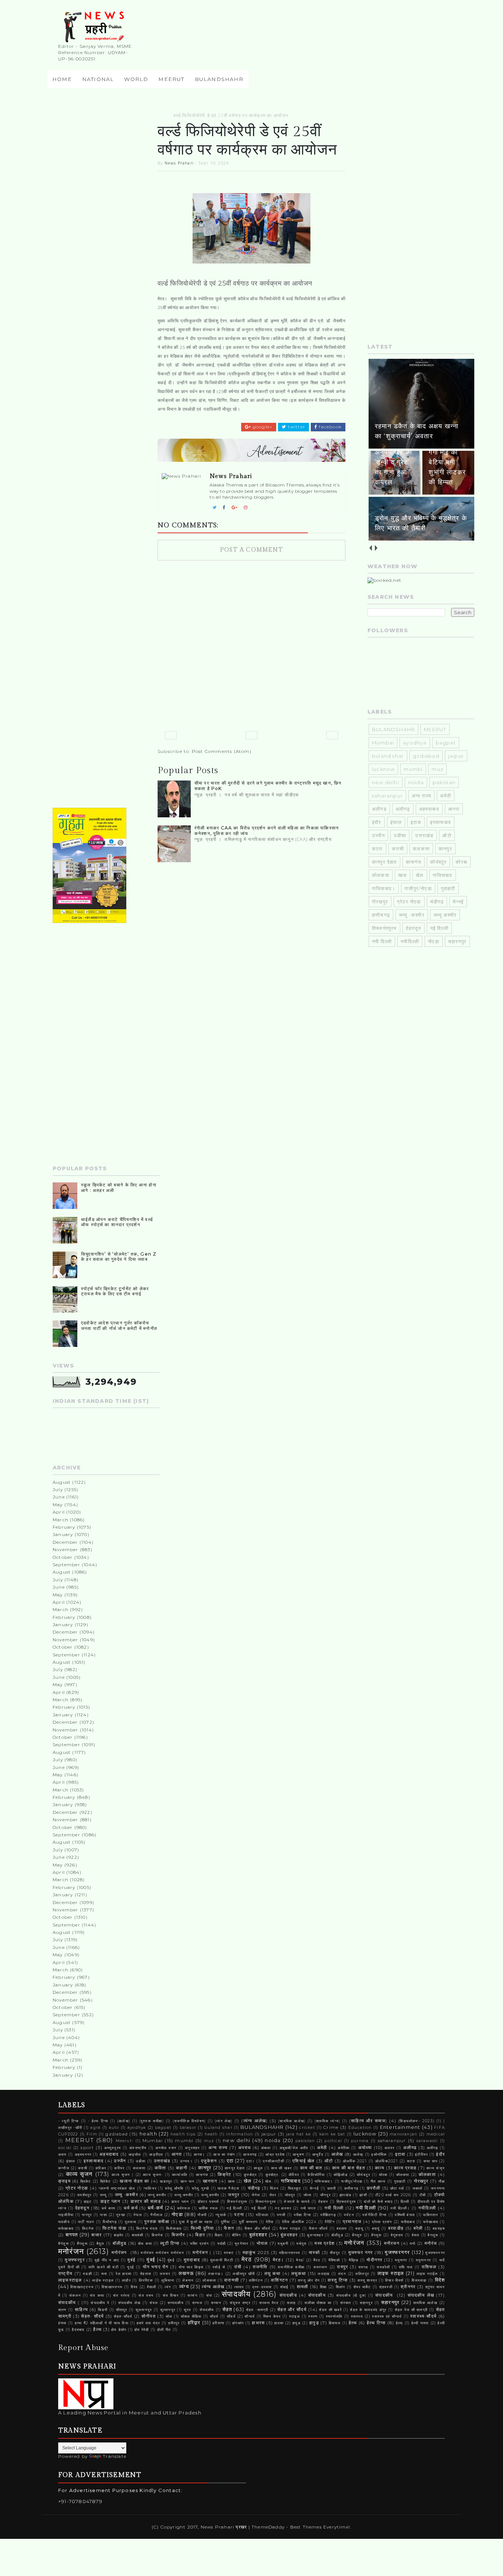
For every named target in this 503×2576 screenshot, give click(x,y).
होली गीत (164, 2330)
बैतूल (101, 2244)
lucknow (383, 769)
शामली (303, 2287)
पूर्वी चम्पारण (248, 2222)
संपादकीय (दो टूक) (351, 2295)
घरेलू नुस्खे (201, 2188)
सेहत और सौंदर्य (292, 2310)
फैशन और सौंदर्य (258, 2228)
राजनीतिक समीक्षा (291, 2267)
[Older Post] (332, 735)
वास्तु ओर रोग (309, 2280)
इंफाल (396, 822)
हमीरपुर (174, 2323)
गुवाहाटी (448, 888)
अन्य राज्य (421, 796)
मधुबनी (283, 2244)
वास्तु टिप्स (338, 2280)
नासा (103, 2215)
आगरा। (200, 2154)
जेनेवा (256, 2195)
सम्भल (197, 2303)
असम (62, 2154)
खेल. (269, 2181)
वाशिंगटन (279, 2280)
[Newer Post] (171, 735)
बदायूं (376, 2228)
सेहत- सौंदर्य (92, 2316)
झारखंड (345, 2195)
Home (62, 79)
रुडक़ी (87, 2274)
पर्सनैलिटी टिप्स (374, 2215)
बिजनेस (158, 2235)
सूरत (188, 2310)
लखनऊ (186, 2273)
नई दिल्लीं (259, 2208)
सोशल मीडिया (191, 2316)
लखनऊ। (216, 2274)
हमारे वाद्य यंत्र (148, 2323)
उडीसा (400, 835)
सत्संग (192, 2295)
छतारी (332, 2188)
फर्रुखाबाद (431, 2222)
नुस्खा (121, 2215)
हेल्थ (353, 2323)
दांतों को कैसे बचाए (378, 2202)
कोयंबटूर (438, 862)
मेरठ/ (300, 2260)
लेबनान (188, 2280)
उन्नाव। (187, 2161)
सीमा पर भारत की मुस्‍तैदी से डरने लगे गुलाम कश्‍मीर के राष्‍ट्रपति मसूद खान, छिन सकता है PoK (268, 785)
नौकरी (202, 2215)
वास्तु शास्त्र (367, 2280)
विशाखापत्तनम (112, 2287)
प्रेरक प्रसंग (382, 2222)
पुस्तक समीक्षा (157, 2222)
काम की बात (311, 2168)
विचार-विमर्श (394, 2280)
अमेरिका (344, 2148)
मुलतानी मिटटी (222, 2260)
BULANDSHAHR (393, 729)
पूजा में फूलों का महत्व (196, 2222)
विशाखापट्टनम (82, 2287)
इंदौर (377, 822)
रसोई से (219, 2267)
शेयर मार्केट (362, 2287)
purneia (360, 2141)
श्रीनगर (408, 2287)
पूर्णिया (226, 2222)
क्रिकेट (86, 2181)
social (65, 2148)
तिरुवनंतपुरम (237, 2202)
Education (360, 2128)
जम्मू (103, 2195)
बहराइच (439, 2228)
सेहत (227, 2309)
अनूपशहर (192, 2148)
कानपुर (445, 849)
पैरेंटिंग (330, 2222)
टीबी (423, 2195)
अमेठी (446, 796)
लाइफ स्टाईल (427, 2274)
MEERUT (171, 79)
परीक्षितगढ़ (328, 2215)
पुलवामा (131, 2222)
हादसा (279, 2323)
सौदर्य (214, 2316)
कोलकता (381, 875)
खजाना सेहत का (134, 2181)
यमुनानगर (423, 2260)
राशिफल (429, 2267)
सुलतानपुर (144, 2310)
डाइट (88, 2202)
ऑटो (447, 835)
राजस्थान (321, 2267)
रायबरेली (383, 2267)
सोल (169, 2316)
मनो (413, 2244)
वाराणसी (232, 2280)
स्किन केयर (272, 2316)
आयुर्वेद (318, 2154)
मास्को (315, 2253)
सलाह (291, 2303)
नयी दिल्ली (382, 941)
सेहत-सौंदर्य (123, 2316)
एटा (230, 2161)
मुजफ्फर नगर (360, 2253)
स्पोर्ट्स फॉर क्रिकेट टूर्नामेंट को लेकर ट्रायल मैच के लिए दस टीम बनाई (115, 1291)
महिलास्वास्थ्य (290, 2253)
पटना (239, 2215)
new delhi (386, 782)
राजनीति (260, 2267)
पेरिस (270, 2222)
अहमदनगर (83, 2154)
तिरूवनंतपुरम (384, 928)
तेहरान (323, 2202)
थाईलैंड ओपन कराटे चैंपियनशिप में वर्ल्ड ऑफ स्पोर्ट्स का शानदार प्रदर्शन (117, 1222)
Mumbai (383, 743)
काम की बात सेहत (349, 2168)
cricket (307, 2128)
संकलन (75, 2295)
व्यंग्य (184, 2286)
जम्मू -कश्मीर (412, 915)
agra (95, 2128)
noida (416, 782)
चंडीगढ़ (437, 902)
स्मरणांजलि (334, 2316)
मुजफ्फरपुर (75, 2260)
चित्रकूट (295, 2188)
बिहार (200, 2235)
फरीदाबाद (408, 2222)
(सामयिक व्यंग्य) (327, 2121)
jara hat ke (299, 2134)
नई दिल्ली (439, 928)
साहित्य (81, 2310)
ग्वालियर (150, 2188)
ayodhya (415, 743)
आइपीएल (156, 2154)
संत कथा (97, 2295)
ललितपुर (362, 2274)
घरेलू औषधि (174, 2188)
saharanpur (387, 796)
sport (87, 2148)
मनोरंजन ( (202, 2253)
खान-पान (188, 2181)
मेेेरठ (317, 2260)
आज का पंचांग (224, 2154)
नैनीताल (156, 2215)
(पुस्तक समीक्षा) (152, 2121)
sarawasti (427, 2141)
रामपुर (342, 2267)
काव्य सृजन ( (122, 2175)
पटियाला (262, 2215)
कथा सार (430, 2161)
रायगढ (363, 2267)
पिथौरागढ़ (110, 2222)
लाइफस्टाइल (70, 2280)
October (63, 1557)
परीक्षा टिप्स (303, 2215)
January (63, 1534)
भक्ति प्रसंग (199, 2244)
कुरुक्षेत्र (250, 2175)
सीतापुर (122, 2310)
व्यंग (168, 2287)
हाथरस (258, 2323)
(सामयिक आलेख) (292, 2121)
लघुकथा (299, 2274)
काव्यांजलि (180, 2175)
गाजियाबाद (443, 875)
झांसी (363, 2195)
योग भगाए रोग (156, 2267)
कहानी (182, 2168)
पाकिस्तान (431, 2215)
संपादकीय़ (288, 2295)
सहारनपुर (457, 941)
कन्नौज (64, 2168)
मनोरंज (431, 2243)
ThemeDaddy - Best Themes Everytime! (301, 2527)
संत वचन (146, 2295)
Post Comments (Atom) (222, 751)
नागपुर (87, 2215)
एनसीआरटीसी (273, 2161)
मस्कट (229, 2253)
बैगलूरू (433, 2235)
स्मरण (313, 2316)
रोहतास (146, 2274)
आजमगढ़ (250, 2154)
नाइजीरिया (66, 2215)
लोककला (209, 2280)
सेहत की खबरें (330, 2310)
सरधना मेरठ (269, 2303)
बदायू (359, 2228)
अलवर (390, 2148)
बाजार (97, 2235)
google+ (262, 427)
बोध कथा (145, 2244)
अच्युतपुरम (112, 2148)
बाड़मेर (119, 2235)
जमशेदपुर (84, 2195)
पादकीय (64, 2222)
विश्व (134, 2287)
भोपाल (262, 2243)
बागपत (72, 2234)
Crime (331, 2127)
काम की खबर (281, 2168)
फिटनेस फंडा (114, 2228)
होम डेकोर (119, 2330)
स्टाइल (295, 2316)
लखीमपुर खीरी (244, 2274)
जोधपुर (290, 2195)
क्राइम (64, 2181)
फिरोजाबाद (174, 2228)
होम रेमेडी (142, 2330)
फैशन (229, 2228)
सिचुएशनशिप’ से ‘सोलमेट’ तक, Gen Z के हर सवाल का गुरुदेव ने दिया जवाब (119, 1257)
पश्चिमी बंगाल (405, 2215)
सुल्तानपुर (168, 2310)
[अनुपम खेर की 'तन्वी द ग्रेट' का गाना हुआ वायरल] (422, 412)
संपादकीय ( (69, 2303)
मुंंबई (171, 2260)
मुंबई (151, 2260)
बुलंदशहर (258, 2234)
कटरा (377, 849)
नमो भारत (308, 2208)
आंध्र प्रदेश (275, 2154)
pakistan (444, 782)
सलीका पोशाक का (318, 2303)
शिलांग (341, 2287)
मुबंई (131, 2260)
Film (92, 2134)
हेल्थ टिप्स (376, 2323)
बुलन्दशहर (315, 2235)
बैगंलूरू (64, 2244)
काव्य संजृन (436, 2168)
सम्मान (216, 2303)
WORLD (136, 79)
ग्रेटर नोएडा (409, 902)
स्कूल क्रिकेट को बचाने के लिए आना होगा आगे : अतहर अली (119, 1187)
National (98, 79)
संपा (209, 2295)
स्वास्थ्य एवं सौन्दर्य (387, 2316)
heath (211, 2134)
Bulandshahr (219, 79)
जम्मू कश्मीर (157, 2195)
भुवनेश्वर (241, 2244)
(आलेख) (124, 2121)
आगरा (454, 809)
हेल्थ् (400, 2323)
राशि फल (406, 2267)
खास (402, 875)
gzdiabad (426, 756)
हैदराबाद (78, 2330)
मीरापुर (335, 2253)
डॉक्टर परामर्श (208, 2202)
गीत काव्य (378, 2181)
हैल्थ (97, 2329)
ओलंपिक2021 (387, 2161)
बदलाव (342, 2228)
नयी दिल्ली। (400, 2208)
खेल (420, 875)
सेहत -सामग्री (257, 2310)
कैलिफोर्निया (316, 2175)
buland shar (388, 756)
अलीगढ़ (403, 809)
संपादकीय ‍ (385, 2295)
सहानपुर (366, 2303)
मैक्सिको (334, 2260)
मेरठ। (278, 2260)
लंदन (342, 2274)
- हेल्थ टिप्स (98, 2121)
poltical (333, 2141)
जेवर (273, 2195)
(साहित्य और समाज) (368, 2121)
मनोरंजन (71, 2251)
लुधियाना (168, 2280)
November (66, 1549)
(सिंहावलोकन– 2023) (416, 2121)
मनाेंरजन (392, 2243)
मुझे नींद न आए (107, 2260)
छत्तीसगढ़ (381, 915)
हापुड (296, 2323)
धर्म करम (109, 2208)
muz (437, 769)
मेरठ (247, 2259)
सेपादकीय (207, 2310)
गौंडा (442, 2181)
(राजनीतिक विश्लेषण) (189, 2121)
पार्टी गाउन (86, 2222)
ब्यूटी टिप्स (170, 2243)
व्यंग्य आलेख (213, 2287)
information (240, 2134)
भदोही (222, 2244)
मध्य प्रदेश (325, 2243)
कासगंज (414, 862)
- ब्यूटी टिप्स (69, 2121)
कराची (398, 849)
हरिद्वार (194, 2322)
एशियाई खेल (304, 2161)
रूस (104, 2274)
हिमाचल (335, 2323)
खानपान (210, 2181)
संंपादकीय (317, 2295)
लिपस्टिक (146, 2280)
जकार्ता (418, 2188)
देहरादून (414, 928)
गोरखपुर (380, 902)
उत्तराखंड (424, 835)
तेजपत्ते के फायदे (297, 2202)
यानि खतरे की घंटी (103, 2267)
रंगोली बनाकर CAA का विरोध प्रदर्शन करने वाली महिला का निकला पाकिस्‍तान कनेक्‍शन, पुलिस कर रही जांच (267, 830)
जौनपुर (325, 2195)
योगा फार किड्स (191, 2267)
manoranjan (403, 2134)
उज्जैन (378, 835)
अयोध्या (365, 2148)
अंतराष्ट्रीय (138, 2148)
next (376, 548)
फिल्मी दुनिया (203, 2228)
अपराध (245, 2148)
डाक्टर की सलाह (146, 2201)
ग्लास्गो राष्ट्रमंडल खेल (117, 2188)
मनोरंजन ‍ (120, 2253)
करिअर (101, 2168)
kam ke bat (332, 2134)
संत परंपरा (121, 2295)
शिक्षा (323, 2287)
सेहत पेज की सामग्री (411, 2310)
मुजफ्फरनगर (397, 2252)
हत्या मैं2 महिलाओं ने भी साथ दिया (102, 2323)
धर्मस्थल (184, 2208)
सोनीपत (149, 2316)
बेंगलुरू (377, 2235)
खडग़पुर (166, 2181)
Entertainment (400, 2127)
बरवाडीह (396, 2228)
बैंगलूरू (82, 2244)
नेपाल (138, 2215)
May (58, 1505)
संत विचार (171, 2295)
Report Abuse (83, 2348)
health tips (183, 2134)
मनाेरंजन (354, 2243)
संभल (154, 2303)
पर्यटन (349, 2215)
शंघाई (284, 2287)
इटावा (416, 822)
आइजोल (135, 2154)
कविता (161, 2168)
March (61, 1520)
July (58, 1489)
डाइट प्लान (110, 2201)
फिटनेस (88, 2228)
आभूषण (298, 2154)
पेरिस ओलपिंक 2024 (299, 2222)
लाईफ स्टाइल (103, 2280)
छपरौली (374, 2188)
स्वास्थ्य (357, 2316)
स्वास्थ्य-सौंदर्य (423, 2316)
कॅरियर (294, 2175)
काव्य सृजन (79, 2174)
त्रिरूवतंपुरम (346, 2202)
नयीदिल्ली (410, 941)
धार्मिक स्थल (209, 2208)
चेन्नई (458, 902)
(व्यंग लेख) (224, 2121)
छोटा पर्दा (397, 2188)
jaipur (456, 756)
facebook (330, 427)
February (64, 1527)
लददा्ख (324, 2274)
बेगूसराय (397, 2235)
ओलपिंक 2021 (355, 2161)
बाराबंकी (138, 2235)
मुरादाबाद (192, 2260)
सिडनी (103, 2310)
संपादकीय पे (100, 2303)
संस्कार (346, 2303)
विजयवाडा (419, 2280)
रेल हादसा (124, 2274)
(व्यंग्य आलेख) (254, 2121)
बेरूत (416, 2235)
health (148, 2134)
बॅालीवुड (337, 2235)
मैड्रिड (354, 2260)
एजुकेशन (209, 2161)
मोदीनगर (374, 2260)
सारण (62, 2310)
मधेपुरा (301, 2244)
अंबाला (266, 2148)
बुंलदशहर (289, 2235)
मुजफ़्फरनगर (435, 2253)
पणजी (281, 2215)
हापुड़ (314, 2323)
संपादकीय (236, 2294)
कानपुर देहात (384, 862)
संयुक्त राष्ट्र (240, 2303)
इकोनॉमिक (379, 2154)
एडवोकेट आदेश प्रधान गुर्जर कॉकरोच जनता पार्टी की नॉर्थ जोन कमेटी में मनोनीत (119, 1325)
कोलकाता (427, 2175)
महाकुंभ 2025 (256, 2253)
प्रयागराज (352, 2222)
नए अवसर (283, 2208)
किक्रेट (225, 2175)
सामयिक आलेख (425, 2303)
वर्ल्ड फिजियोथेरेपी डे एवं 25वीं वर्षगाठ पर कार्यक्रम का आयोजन (231, 115)
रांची (238, 2267)
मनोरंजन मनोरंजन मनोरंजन (162, 2253)
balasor (188, 2128)
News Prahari (179, 163)
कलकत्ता (421, 849)
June (59, 1497)
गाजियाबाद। (384, 888)
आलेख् (358, 2154)
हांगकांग (238, 2323)
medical (436, 2134)
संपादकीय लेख (421, 2295)
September (66, 1565)
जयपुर (234, 2195)
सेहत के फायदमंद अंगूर (368, 2310)
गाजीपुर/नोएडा (418, 888)
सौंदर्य (231, 2316)
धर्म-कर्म (156, 2208)
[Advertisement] (106, 223)
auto (114, 2128)
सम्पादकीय (176, 2303)
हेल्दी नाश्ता (420, 2323)
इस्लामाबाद (441, 822)
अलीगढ (379, 809)
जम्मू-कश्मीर (184, 2195)
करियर (119, 2168)
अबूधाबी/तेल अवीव (294, 2148)
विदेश (440, 2280)
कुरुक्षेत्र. (272, 2175)
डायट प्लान (180, 2202)
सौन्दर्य (250, 2316)
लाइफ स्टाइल (391, 2273)
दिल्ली (405, 2202)
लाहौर (126, 2280)
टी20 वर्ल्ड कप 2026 (393, 2195)
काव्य (380, 2168)
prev (370, 548)
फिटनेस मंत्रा (147, 2228)
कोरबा (461, 862)
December (65, 1542)
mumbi (413, 769)
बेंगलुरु (357, 2235)
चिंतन (274, 2188)
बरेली (418, 2228)
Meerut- (125, 2141)
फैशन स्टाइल (290, 2228)
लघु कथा (273, 2274)
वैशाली (152, 2287)
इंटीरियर (421, 2154)
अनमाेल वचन (166, 2148)
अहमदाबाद (429, 809)
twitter (296, 427)
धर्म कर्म (131, 2208)
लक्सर (165, 2274)
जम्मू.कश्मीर (445, 915)
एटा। (251, 2161)
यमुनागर (401, 2260)
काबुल (258, 2168)
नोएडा (434, 941)
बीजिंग (237, 2235)
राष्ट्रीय (65, 2274)
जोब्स (308, 2195)
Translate (115, 2456)
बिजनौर (178, 2235)
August (62, 1482)
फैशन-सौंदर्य (318, 2228)
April (59, 1512)
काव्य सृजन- (153, 2175)
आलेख (337, 2154)
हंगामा (62, 2323)
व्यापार (239, 2287)
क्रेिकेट (106, 2181)
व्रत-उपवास (262, 2287)
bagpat (446, 743)
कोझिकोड (341, 2175)
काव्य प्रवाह (405, 2168)
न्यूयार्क (221, 2215)
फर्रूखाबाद (66, 2228)
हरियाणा (218, 2323)
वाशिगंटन (256, 2280)
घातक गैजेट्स (228, 2188)
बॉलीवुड (120, 2243)
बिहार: (219, 2235)
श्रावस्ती (386, 2287)
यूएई (131, 2267)
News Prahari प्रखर (225, 2527)
